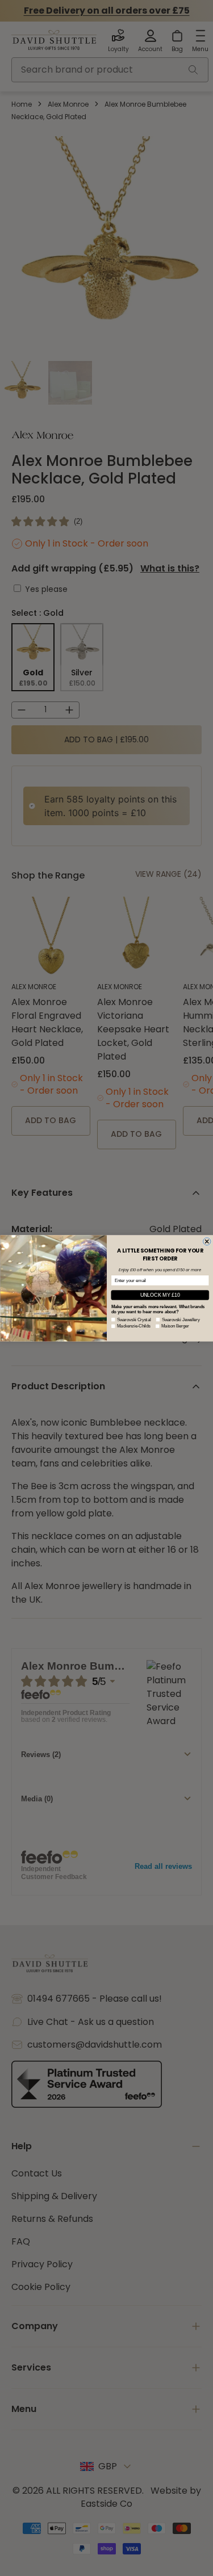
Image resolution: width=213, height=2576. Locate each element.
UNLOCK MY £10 (160, 1295)
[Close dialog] (207, 1241)
